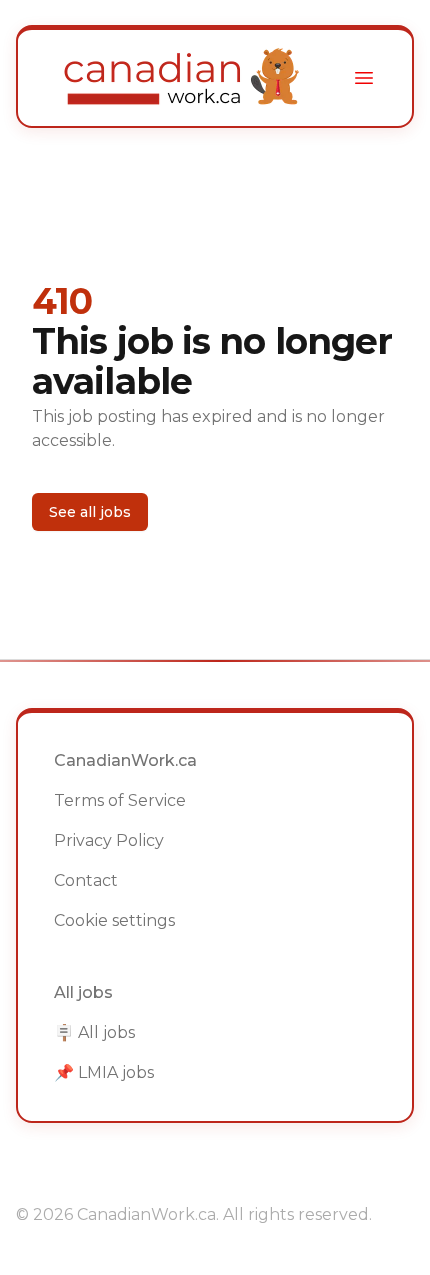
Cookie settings (114, 920)
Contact (86, 880)
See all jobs (90, 512)
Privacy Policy (109, 840)
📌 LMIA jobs (104, 1072)
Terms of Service (120, 800)
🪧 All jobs (94, 1032)
